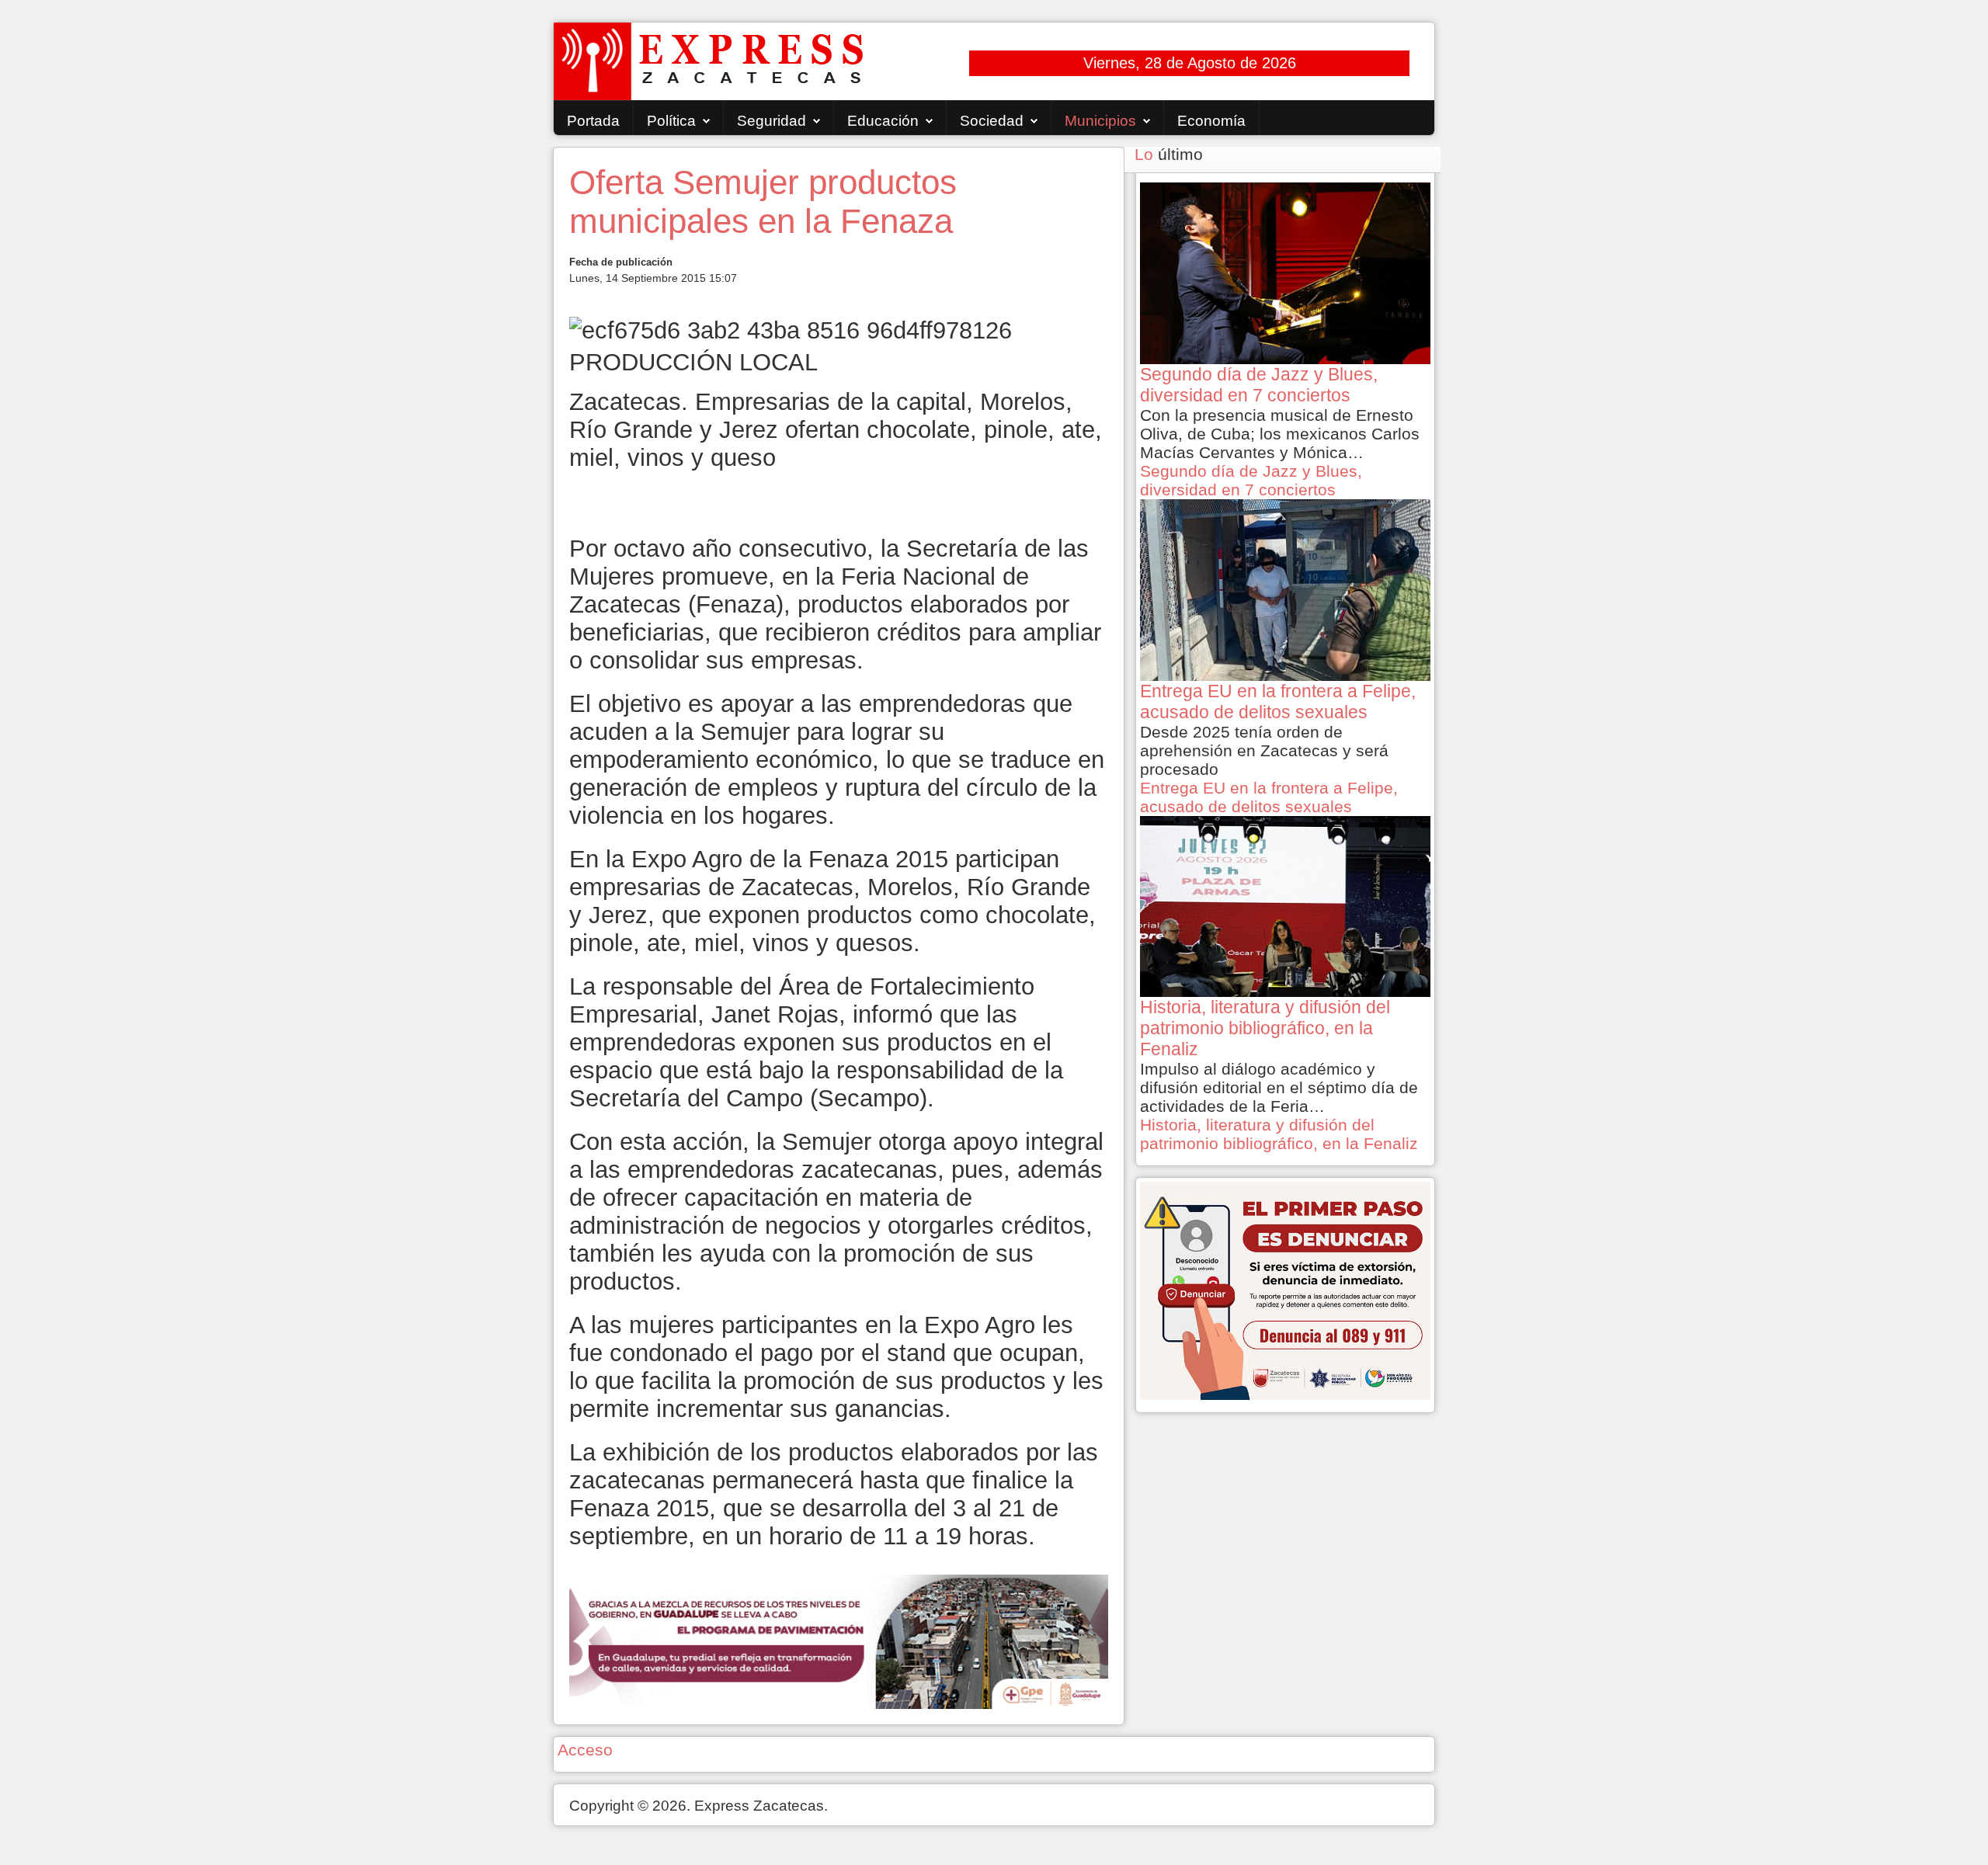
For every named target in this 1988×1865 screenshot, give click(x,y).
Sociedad (992, 121)
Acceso (585, 1750)
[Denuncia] (1285, 1289)
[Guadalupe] (839, 1640)
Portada (593, 121)
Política (671, 121)
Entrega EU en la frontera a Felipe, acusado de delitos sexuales (1269, 797)
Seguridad (772, 121)
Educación (883, 121)
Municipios (1100, 121)
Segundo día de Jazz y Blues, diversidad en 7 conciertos (1251, 480)
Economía (1211, 121)
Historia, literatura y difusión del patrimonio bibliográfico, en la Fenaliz (1279, 1134)
